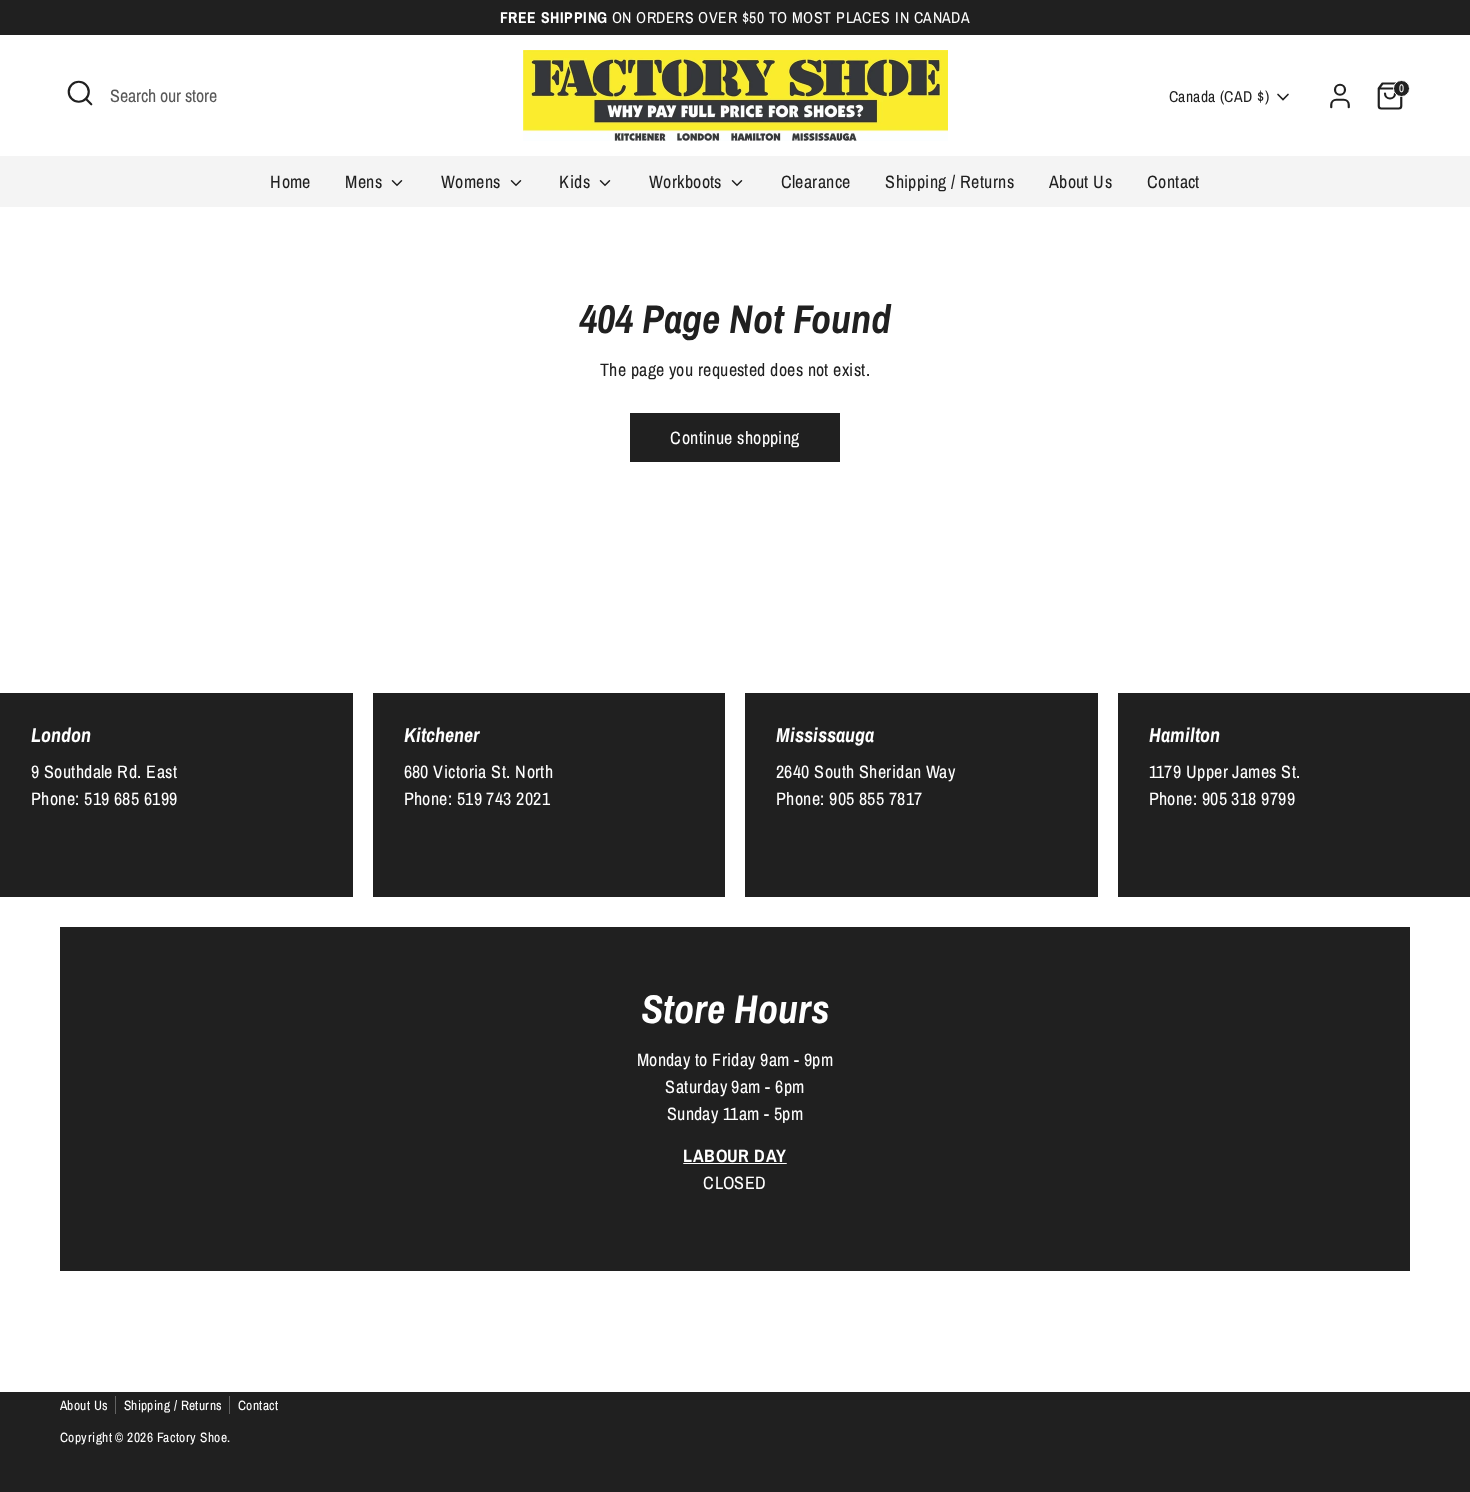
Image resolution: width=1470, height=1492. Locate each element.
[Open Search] (80, 93)
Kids (576, 181)
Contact (1173, 181)
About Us (1081, 181)
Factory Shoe (192, 1437)
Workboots (688, 181)
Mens (365, 181)
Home (290, 181)
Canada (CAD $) (1219, 96)
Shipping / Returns (949, 181)
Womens (473, 181)
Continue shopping (735, 437)
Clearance (816, 181)
